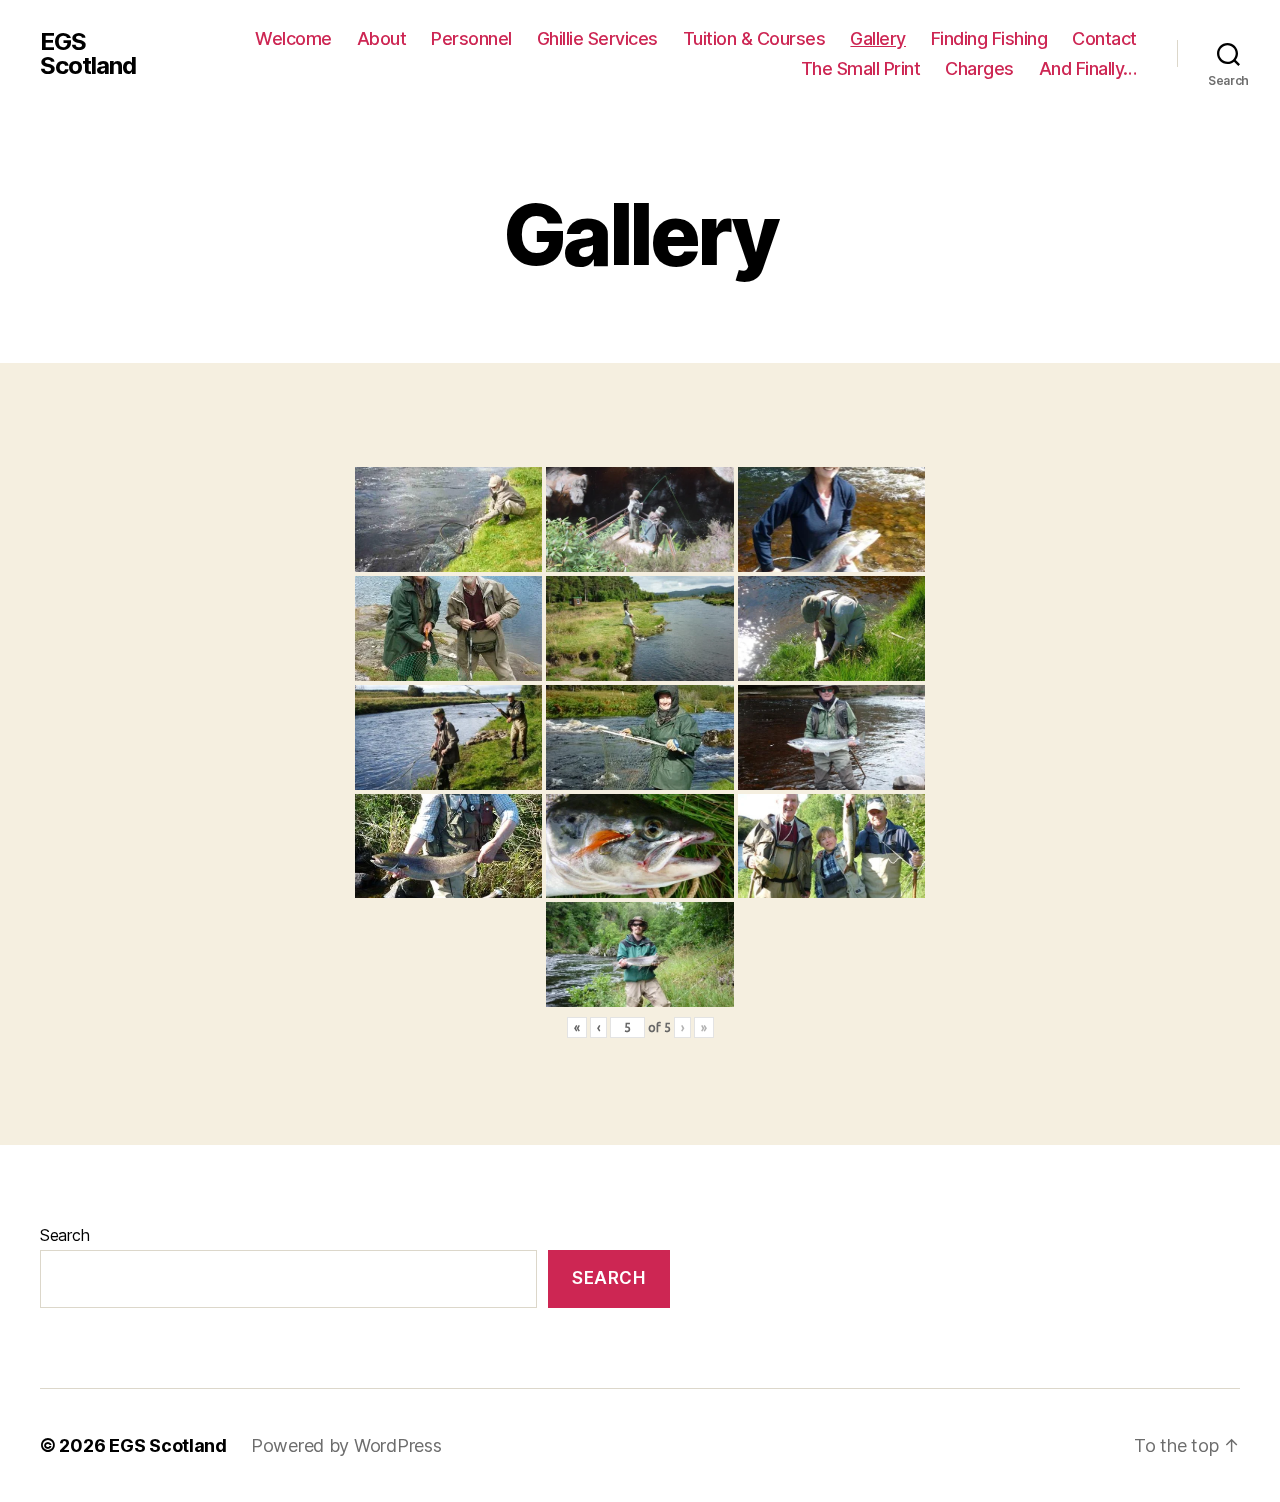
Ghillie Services (597, 38)
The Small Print (861, 68)
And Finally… (1088, 68)
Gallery (878, 38)
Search (64, 1235)
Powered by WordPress (346, 1445)
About (382, 38)
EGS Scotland (88, 54)
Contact (1104, 38)
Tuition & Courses (754, 38)
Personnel (471, 38)
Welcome (293, 38)
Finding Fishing (989, 38)
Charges (979, 68)
